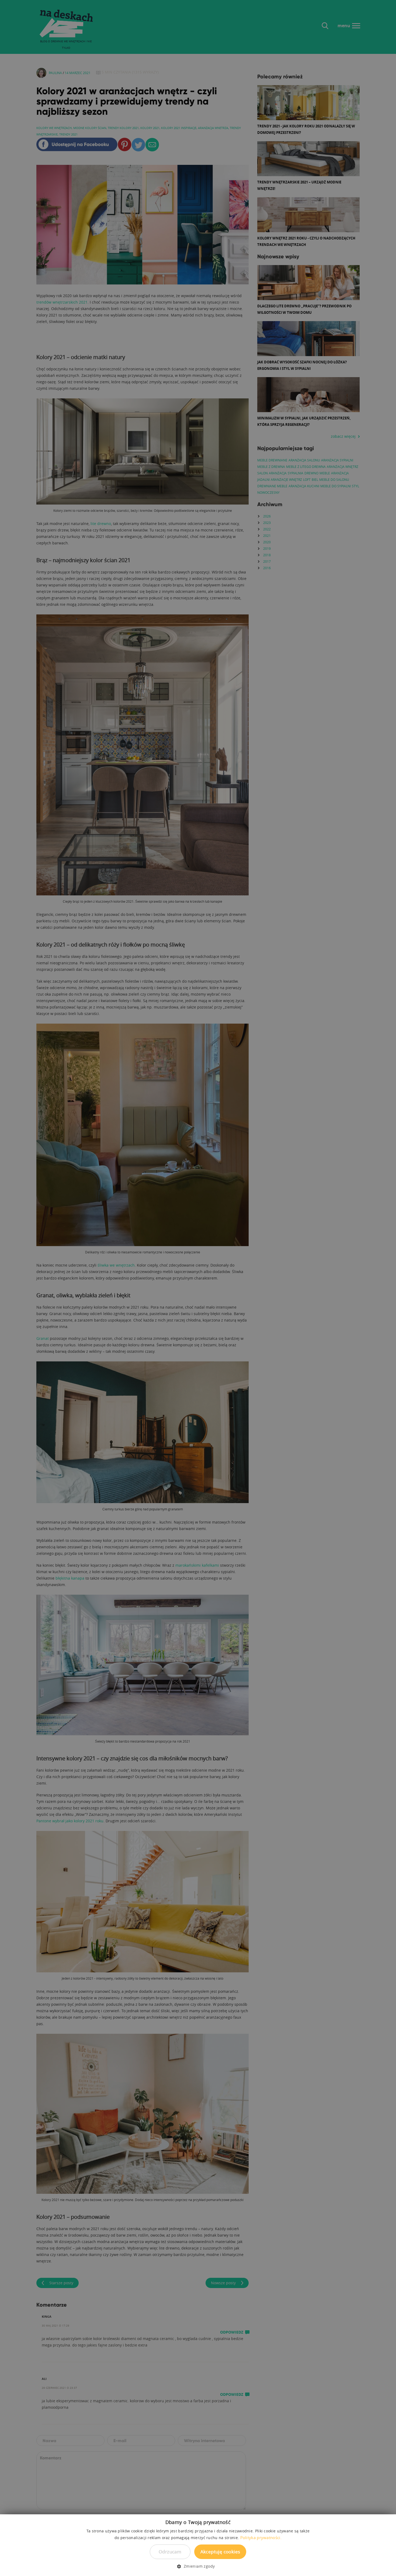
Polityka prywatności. (261, 2537)
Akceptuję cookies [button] (220, 2552)
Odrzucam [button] (170, 2552)
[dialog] (198, 1288)
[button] (198, 2566)
